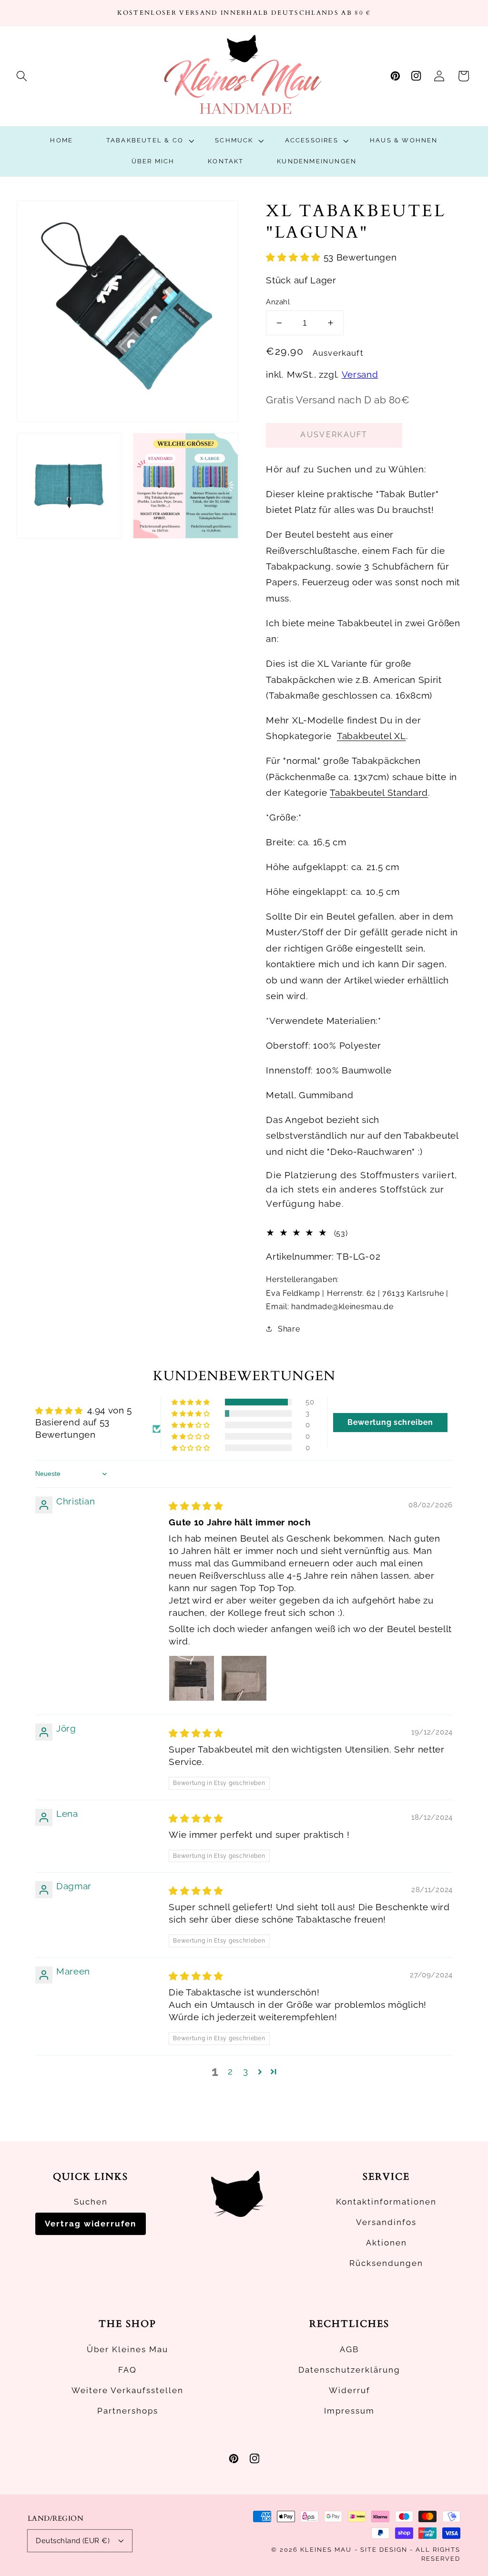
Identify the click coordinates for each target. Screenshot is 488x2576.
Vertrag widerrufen (91, 2224)
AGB (349, 2349)
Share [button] (289, 1329)
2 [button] (230, 2071)
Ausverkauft (334, 435)
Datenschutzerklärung (349, 2370)
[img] (196, 1506)
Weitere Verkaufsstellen (127, 2390)
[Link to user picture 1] (192, 1678)
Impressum (349, 2411)
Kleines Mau (326, 2550)
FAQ (127, 2370)
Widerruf (350, 2390)
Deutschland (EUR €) (73, 2541)
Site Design (384, 2550)
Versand (360, 375)
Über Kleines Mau (127, 2349)
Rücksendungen (386, 2263)
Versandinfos (386, 2222)
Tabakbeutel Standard (379, 793)
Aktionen (386, 2243)
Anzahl (278, 302)
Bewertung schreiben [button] (390, 1422)
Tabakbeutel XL (371, 736)
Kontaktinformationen (386, 2202)
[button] (22, 76)
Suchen (91, 2202)
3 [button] (246, 2071)
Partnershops (128, 2411)
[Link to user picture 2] (244, 1678)
